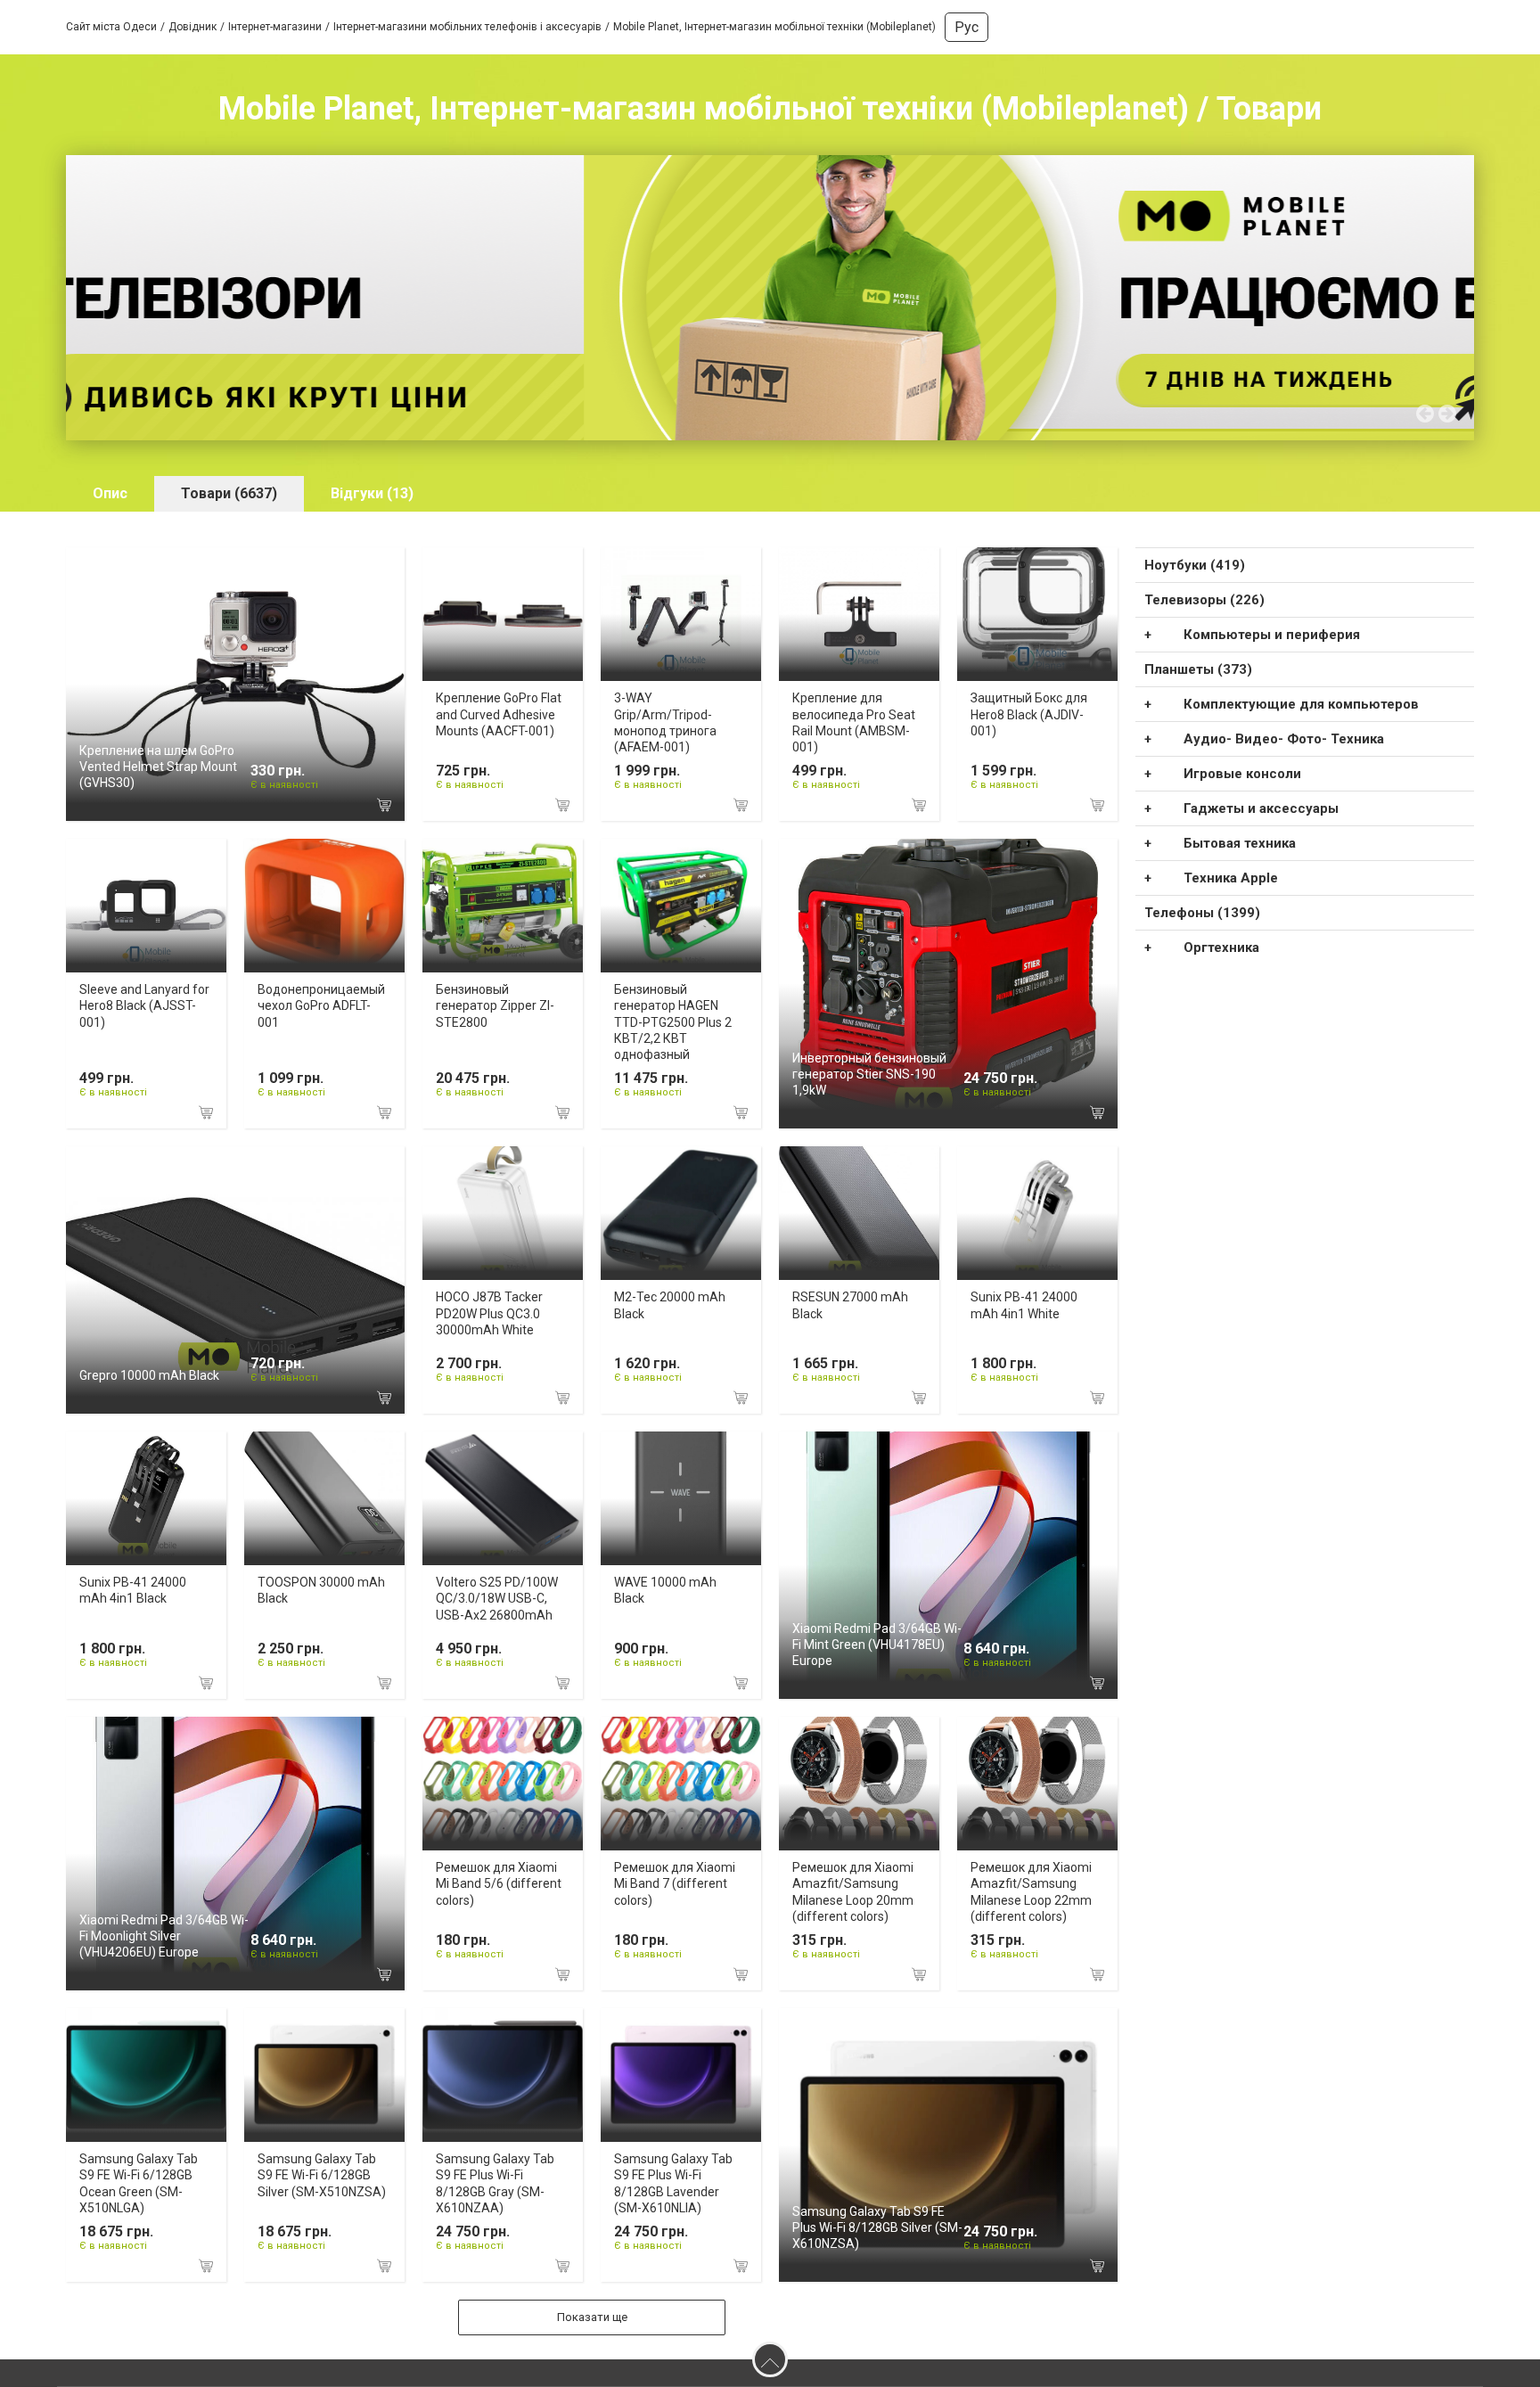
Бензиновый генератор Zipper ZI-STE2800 (495, 1005)
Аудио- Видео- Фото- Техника (1284, 739)
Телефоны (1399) (1202, 913)
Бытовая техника (1240, 843)
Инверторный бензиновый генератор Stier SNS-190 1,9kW (869, 1074)
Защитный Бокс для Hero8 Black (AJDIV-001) (1029, 714)
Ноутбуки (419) (1195, 565)
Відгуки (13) (372, 493)
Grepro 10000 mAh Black (149, 1375)
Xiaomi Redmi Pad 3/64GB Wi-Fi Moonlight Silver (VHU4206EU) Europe (164, 1936)
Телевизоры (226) (1204, 600)
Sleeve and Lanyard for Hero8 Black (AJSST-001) (144, 1005)
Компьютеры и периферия (1272, 635)
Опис (110, 493)
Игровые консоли (1242, 774)
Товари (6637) (229, 493)
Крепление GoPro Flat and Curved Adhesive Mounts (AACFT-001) (499, 714)
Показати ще (592, 2317)
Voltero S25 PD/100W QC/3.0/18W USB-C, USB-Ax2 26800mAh (497, 1598)
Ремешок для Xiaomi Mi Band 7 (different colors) (675, 1883)
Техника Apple (1231, 878)
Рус (967, 27)
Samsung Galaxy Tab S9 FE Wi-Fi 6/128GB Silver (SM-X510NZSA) (322, 2175)
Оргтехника (1221, 947)
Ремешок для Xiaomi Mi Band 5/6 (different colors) (499, 1883)
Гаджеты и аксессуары (1261, 808)
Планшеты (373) (1198, 669)
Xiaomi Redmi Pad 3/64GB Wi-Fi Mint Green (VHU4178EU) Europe (877, 1645)
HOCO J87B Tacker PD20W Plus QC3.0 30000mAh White (489, 1313)
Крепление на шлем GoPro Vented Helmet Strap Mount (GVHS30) (158, 767)
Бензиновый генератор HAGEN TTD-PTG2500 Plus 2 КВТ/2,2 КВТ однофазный (673, 1022)
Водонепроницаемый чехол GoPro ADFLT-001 (321, 1005)
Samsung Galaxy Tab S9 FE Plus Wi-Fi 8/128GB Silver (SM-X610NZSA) (877, 2227)
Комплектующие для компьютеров (1301, 704)
